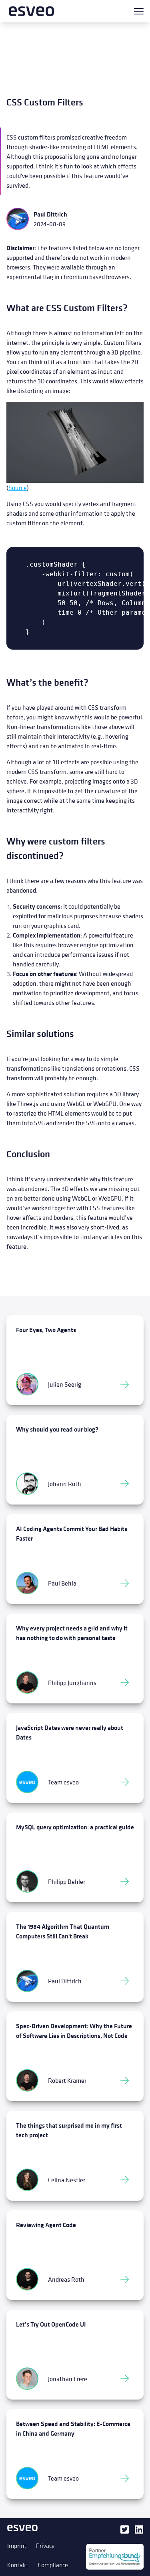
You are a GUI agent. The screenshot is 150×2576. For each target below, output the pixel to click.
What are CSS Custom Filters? (67, 308)
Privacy (45, 2546)
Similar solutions (40, 1034)
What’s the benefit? (47, 682)
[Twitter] (124, 2532)
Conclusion (28, 1154)
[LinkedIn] (139, 2532)
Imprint (17, 2546)
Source (18, 488)
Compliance (53, 2565)
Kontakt (18, 2565)
